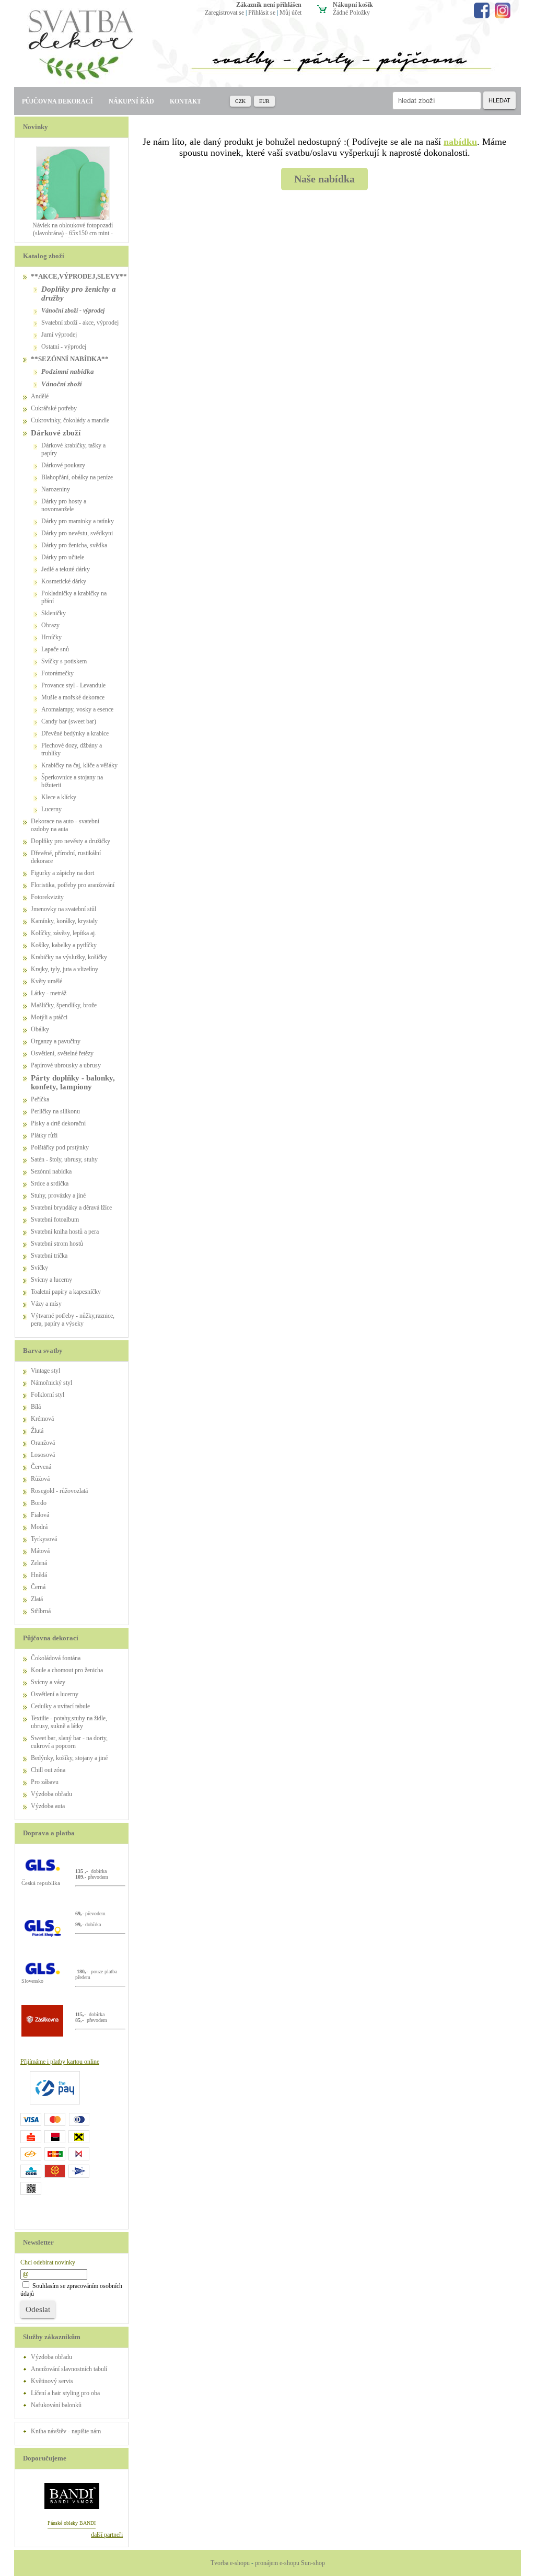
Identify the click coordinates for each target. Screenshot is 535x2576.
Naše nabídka (324, 179)
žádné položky (351, 13)
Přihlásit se (262, 13)
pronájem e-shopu (277, 2563)
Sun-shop (313, 2563)
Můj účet (290, 13)
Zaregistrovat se (224, 13)
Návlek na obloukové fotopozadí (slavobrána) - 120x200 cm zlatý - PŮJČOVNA (73, 233)
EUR (264, 101)
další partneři (107, 2535)
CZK (240, 101)
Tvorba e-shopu (230, 2563)
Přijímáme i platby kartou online (60, 2062)
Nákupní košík (353, 5)
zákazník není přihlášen (269, 5)
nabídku (460, 142)
